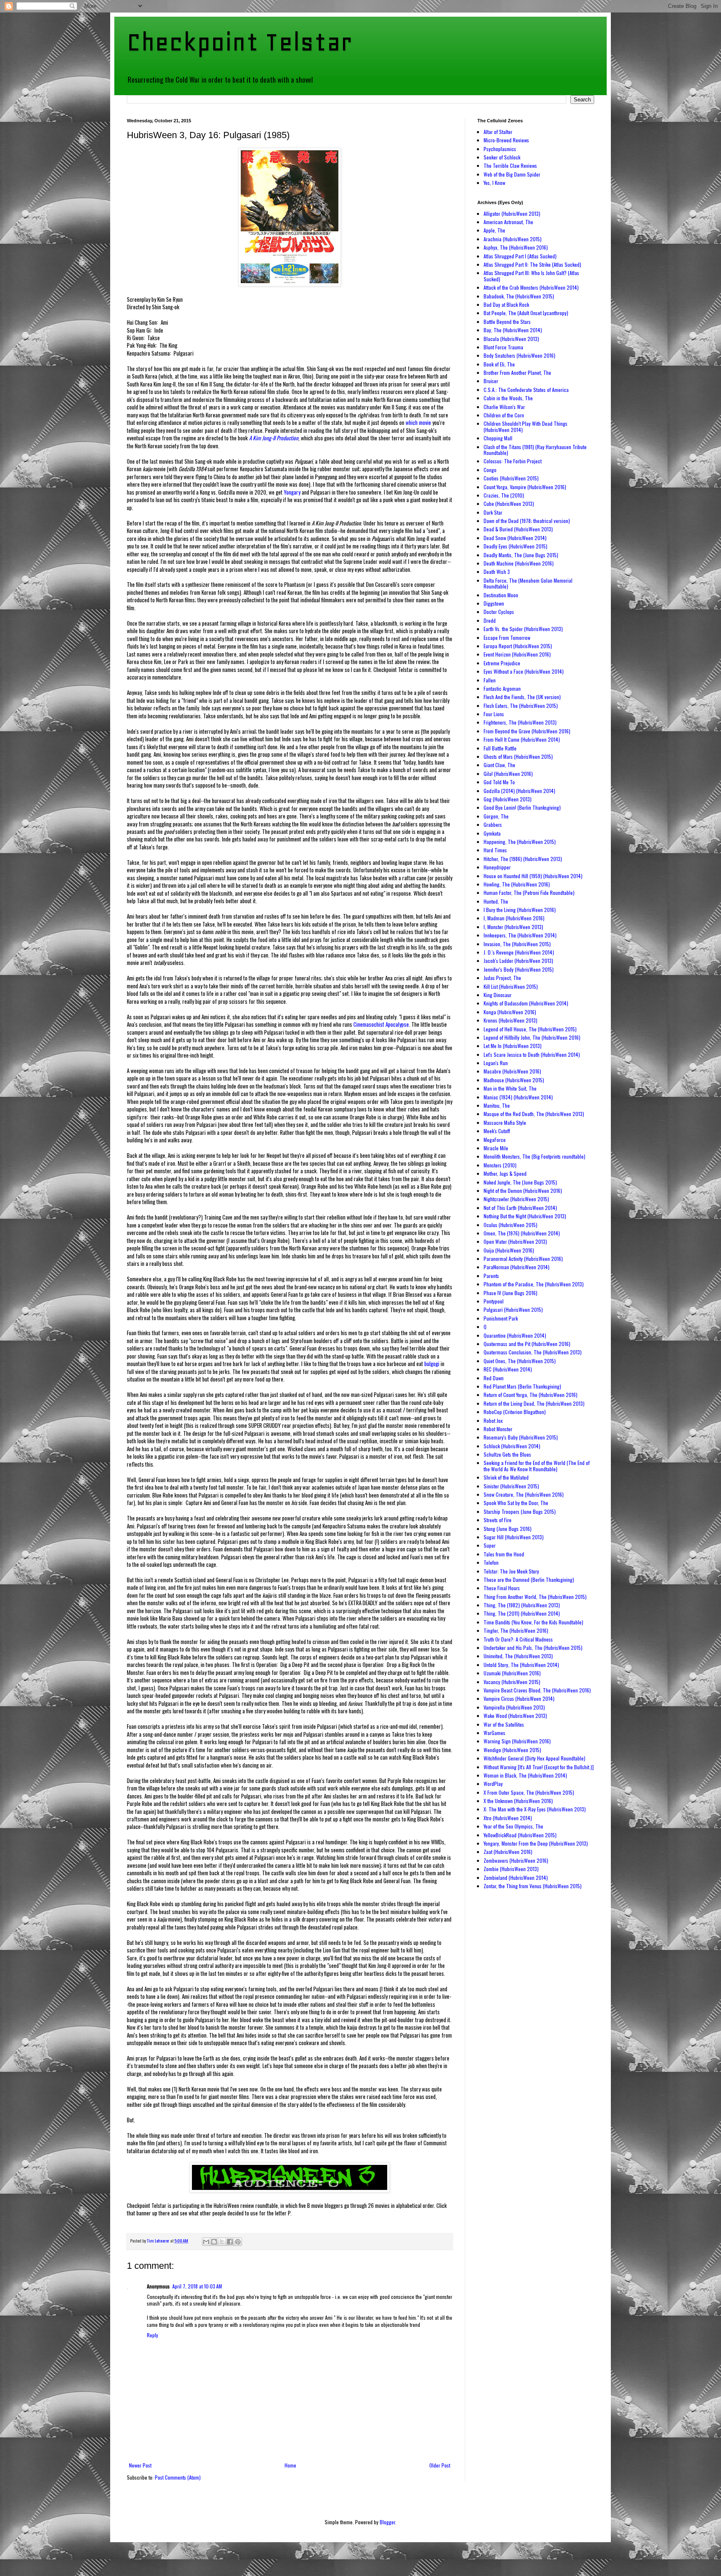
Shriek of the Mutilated (506, 1477)
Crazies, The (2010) (504, 495)
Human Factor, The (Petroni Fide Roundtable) (529, 893)
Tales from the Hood (504, 1554)
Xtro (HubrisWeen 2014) (508, 1818)
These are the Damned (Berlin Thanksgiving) (529, 1580)
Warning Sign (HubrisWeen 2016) (517, 1741)
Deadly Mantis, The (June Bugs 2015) (521, 555)
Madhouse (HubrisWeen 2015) (514, 1080)
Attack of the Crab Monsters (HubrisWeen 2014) (531, 287)
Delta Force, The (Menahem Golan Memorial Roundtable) (528, 583)
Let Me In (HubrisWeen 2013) (513, 1046)
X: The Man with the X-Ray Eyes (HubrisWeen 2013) (535, 1809)
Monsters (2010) (500, 1165)
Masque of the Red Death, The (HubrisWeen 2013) (534, 1114)
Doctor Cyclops (499, 612)
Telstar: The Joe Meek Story (511, 1571)
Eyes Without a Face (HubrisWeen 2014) (524, 671)
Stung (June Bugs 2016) (508, 1529)
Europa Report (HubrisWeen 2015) (518, 646)
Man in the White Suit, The (510, 1088)
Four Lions (494, 714)
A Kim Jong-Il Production (274, 438)
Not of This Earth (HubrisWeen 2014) (520, 1208)
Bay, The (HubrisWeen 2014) (513, 330)
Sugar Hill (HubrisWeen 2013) (514, 1537)
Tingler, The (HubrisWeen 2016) (516, 1630)
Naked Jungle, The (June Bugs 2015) (520, 1182)
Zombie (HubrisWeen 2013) (511, 1869)
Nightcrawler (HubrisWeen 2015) (516, 1199)
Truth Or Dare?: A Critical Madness (518, 1639)
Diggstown (494, 603)
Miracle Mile (496, 1148)
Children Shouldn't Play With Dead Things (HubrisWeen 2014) (526, 426)
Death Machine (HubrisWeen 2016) (519, 563)
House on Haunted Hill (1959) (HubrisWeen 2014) (533, 876)
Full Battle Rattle (500, 748)
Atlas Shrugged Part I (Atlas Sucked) (520, 256)
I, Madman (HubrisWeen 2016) (514, 918)
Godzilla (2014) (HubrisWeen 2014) (519, 791)
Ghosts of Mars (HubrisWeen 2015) (518, 756)
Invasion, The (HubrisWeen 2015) (517, 944)
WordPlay (493, 1784)
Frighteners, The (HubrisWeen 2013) (520, 722)
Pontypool (494, 1301)
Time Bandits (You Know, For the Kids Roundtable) (533, 1622)
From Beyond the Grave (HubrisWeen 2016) (527, 731)
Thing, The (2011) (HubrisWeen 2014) (522, 1613)
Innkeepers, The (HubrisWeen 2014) (520, 935)
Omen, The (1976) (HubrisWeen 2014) (522, 1233)
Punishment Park (501, 1318)
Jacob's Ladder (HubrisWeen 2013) (518, 961)
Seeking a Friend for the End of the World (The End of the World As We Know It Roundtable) (537, 1466)
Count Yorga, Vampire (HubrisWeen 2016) (525, 487)
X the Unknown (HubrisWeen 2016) (518, 1801)
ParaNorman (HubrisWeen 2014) (517, 1267)
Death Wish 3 (497, 572)
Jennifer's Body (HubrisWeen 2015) (519, 969)
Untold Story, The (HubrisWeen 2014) (521, 1665)
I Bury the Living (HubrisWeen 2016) (520, 910)
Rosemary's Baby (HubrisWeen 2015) (521, 1437)
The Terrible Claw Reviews (510, 165)
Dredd (490, 620)
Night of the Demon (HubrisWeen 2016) (523, 1191)
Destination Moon (501, 595)
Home (290, 2465)
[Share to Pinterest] (238, 2242)
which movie (418, 422)
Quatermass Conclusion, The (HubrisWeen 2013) (533, 1352)
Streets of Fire (498, 1520)
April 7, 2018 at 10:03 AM (197, 2286)
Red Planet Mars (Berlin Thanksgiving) (522, 1386)
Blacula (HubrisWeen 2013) (511, 339)
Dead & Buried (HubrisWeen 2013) (518, 529)
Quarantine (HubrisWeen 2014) (515, 1335)
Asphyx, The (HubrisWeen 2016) (516, 247)
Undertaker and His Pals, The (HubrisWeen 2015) (533, 1648)
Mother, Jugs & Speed (505, 1173)
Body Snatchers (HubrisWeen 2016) (519, 355)
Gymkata (492, 833)
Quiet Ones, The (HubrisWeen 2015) (520, 1361)
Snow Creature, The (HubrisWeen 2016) (524, 1494)
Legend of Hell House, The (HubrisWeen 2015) (530, 1029)
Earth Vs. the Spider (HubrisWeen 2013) (523, 629)
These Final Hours (502, 1588)
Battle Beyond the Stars (507, 322)
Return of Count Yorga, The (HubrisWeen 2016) (531, 1395)
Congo (490, 470)
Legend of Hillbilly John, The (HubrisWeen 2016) (532, 1037)
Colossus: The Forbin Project (513, 461)
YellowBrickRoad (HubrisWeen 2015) (520, 1835)
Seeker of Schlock (502, 157)
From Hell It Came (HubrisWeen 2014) (522, 739)
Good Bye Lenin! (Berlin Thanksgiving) (522, 807)
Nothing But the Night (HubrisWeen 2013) (525, 1216)
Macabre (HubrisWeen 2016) (512, 1071)
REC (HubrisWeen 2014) (508, 1369)
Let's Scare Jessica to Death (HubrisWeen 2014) (532, 1054)
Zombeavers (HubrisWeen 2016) (516, 1860)
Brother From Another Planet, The (517, 373)
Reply (153, 2335)
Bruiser (491, 381)
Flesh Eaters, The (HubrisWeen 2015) (521, 706)
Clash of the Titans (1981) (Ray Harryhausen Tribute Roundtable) (535, 450)
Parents (491, 1276)
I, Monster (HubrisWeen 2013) (513, 927)
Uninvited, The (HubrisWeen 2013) (518, 1656)
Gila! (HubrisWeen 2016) (508, 774)
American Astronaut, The (508, 222)
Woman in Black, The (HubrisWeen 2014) (525, 1775)
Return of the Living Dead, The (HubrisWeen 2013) (534, 1403)
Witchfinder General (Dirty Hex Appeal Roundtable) (534, 1758)
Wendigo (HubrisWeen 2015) (512, 1750)
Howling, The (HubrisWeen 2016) (517, 884)
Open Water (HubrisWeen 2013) (515, 1241)
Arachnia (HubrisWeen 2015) (513, 239)
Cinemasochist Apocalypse (381, 1024)
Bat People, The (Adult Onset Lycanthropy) (526, 313)
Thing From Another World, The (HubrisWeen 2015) (535, 1597)
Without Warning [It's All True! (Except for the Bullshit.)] (539, 1767)
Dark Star (493, 512)
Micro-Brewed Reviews (506, 140)
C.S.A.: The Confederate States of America (526, 390)
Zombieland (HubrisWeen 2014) (516, 1878)
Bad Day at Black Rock (506, 304)
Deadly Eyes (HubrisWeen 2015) (516, 546)
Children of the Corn (504, 415)
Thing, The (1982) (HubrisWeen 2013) (522, 1605)
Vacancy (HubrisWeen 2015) (512, 1682)
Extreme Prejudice (502, 663)
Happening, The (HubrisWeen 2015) (520, 842)
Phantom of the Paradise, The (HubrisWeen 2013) (534, 1284)
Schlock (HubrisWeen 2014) (512, 1446)
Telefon (491, 1562)
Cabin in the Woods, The (508, 398)
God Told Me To (499, 782)
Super (490, 1545)
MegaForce (495, 1140)
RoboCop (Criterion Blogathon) (515, 1412)
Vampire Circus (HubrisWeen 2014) (519, 1698)
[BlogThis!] (214, 2242)
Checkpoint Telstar (239, 42)
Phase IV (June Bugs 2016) (510, 1293)
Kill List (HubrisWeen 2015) (511, 986)
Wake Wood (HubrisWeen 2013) (515, 1716)
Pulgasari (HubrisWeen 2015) (513, 1309)
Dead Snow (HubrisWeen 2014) (515, 538)
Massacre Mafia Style (505, 1123)
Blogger (387, 2522)
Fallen (490, 680)
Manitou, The (497, 1105)
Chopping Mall (498, 438)
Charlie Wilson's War (504, 407)
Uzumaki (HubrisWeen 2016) (512, 1673)
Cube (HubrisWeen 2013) (509, 504)
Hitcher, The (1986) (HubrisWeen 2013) (523, 859)
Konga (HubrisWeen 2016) (510, 1012)
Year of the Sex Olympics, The (513, 1826)
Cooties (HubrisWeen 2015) (511, 478)
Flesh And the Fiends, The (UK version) (522, 697)
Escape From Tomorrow (507, 638)
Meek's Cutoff (497, 1131)
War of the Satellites (504, 1724)
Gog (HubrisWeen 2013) (508, 799)
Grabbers (493, 825)
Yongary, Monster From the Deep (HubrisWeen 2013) (536, 1843)
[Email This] (206, 2242)
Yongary (292, 492)
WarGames (494, 1733)
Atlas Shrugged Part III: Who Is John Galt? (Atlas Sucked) (531, 276)
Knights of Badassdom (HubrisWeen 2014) (526, 1003)
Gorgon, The (496, 816)
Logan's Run (496, 1063)
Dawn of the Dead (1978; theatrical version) (527, 521)
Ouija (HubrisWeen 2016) (509, 1250)
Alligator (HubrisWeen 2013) (512, 213)
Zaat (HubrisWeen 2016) (508, 1852)
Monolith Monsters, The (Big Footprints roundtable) (534, 1156)
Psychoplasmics (500, 149)
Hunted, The (496, 901)
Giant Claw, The (499, 765)
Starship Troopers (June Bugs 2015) (520, 1512)
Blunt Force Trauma (503, 347)
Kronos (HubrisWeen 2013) (510, 1020)
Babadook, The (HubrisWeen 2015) (519, 296)
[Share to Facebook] (230, 2242)
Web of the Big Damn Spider (512, 174)
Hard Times (495, 850)
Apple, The (494, 230)
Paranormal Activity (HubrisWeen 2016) (523, 1259)
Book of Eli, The (499, 364)
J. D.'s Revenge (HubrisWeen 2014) (519, 952)
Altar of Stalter (498, 132)
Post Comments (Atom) (178, 2477)
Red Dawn (494, 1378)
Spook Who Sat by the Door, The (516, 1503)
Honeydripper (497, 867)
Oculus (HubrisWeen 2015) (510, 1225)
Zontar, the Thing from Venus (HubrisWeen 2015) (533, 1886)
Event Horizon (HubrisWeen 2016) (517, 654)
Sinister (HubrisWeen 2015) (511, 1486)
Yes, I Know (494, 183)
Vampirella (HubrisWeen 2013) (514, 1707)
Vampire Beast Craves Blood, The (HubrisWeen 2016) (537, 1690)
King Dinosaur (498, 995)
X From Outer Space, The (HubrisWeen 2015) (529, 1792)
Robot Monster (498, 1429)
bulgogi (432, 1364)
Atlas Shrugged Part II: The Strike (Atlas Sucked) (532, 264)
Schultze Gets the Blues (507, 1454)
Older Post (440, 2465)
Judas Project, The (502, 978)
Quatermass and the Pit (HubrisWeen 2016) (527, 1344)
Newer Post (140, 2465)
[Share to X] (222, 2242)
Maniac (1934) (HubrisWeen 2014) (518, 1097)
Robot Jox (493, 1421)
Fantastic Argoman (502, 688)
